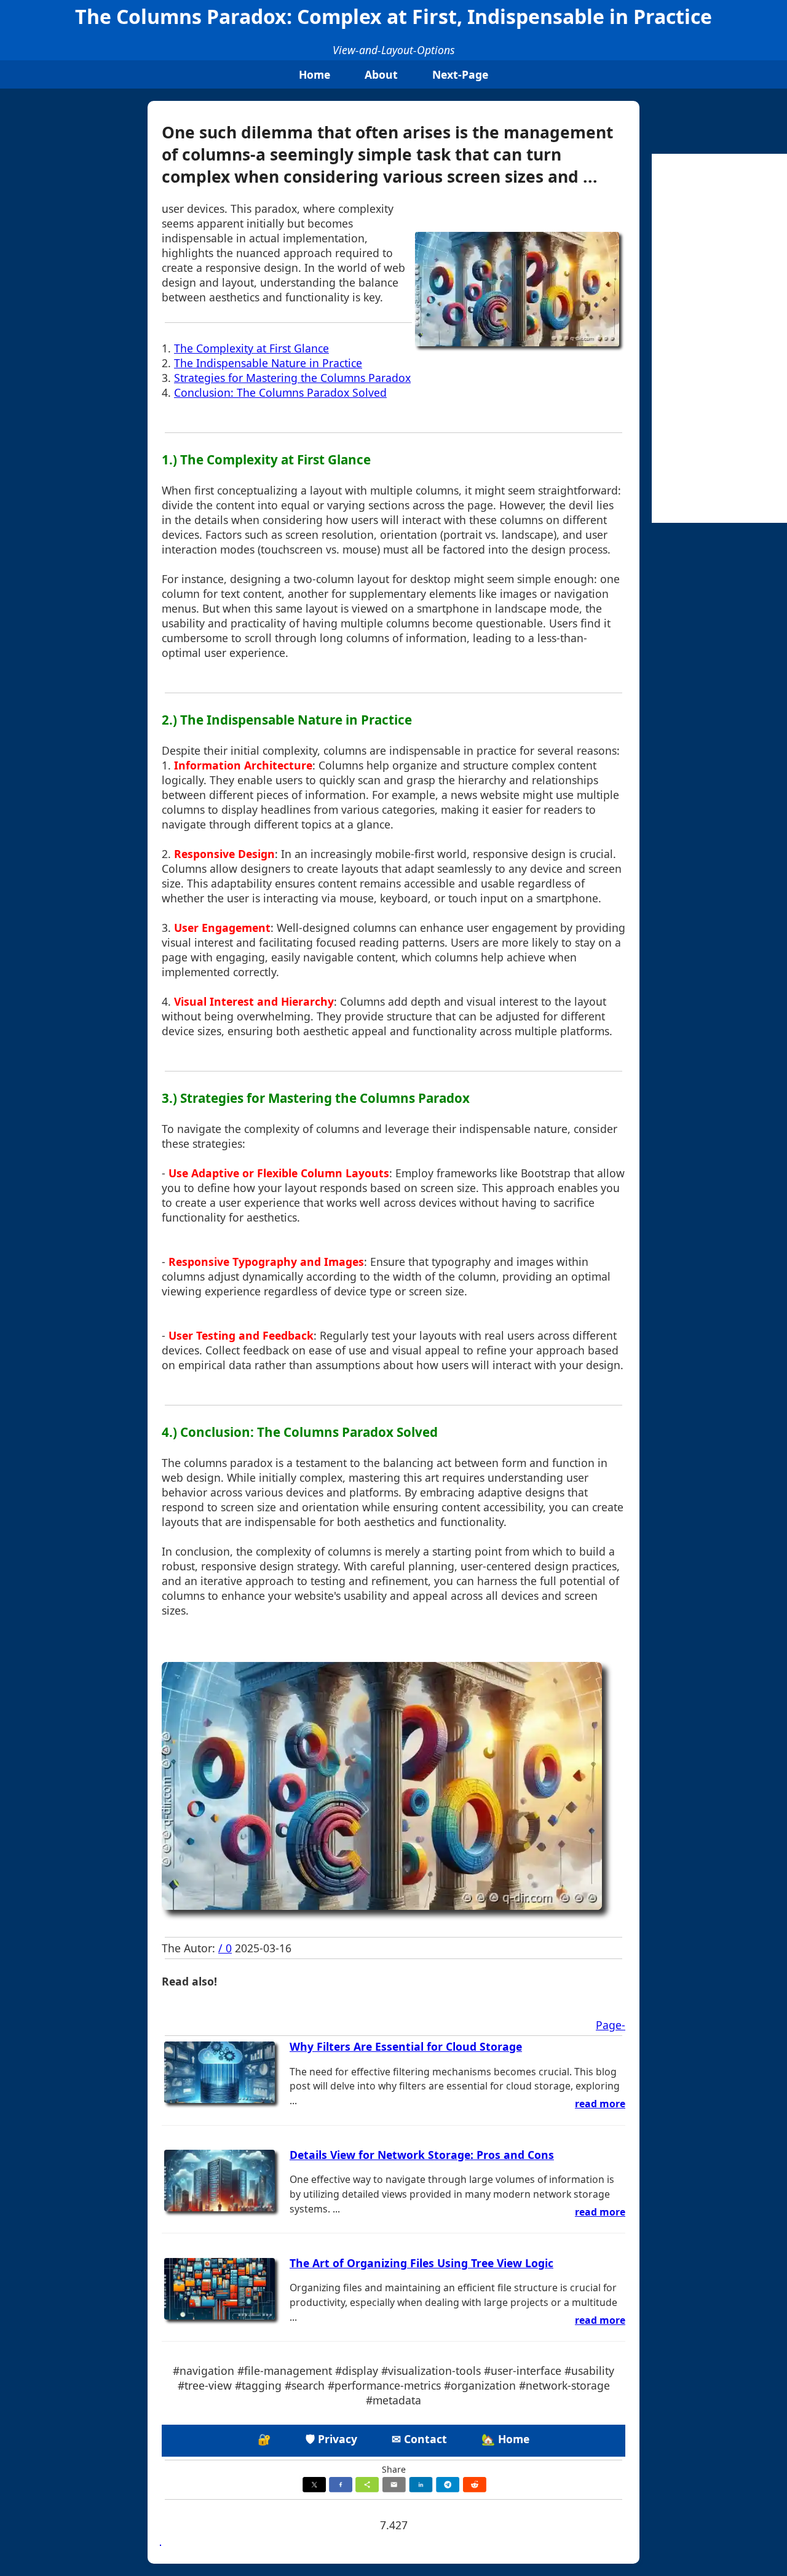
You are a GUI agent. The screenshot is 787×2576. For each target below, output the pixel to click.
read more (600, 2104)
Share (394, 2469)
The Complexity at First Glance (251, 348)
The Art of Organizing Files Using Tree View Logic (421, 2263)
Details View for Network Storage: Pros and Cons (422, 2155)
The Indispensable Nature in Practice (268, 363)
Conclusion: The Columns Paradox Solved (280, 392)
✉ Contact (419, 2439)
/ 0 (225, 1948)
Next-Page (460, 74)
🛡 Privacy (331, 2439)
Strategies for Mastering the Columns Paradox (292, 378)
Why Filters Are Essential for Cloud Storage (406, 2046)
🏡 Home (505, 2439)
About (381, 74)
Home (314, 74)
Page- (611, 2025)
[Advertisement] (719, 338)
